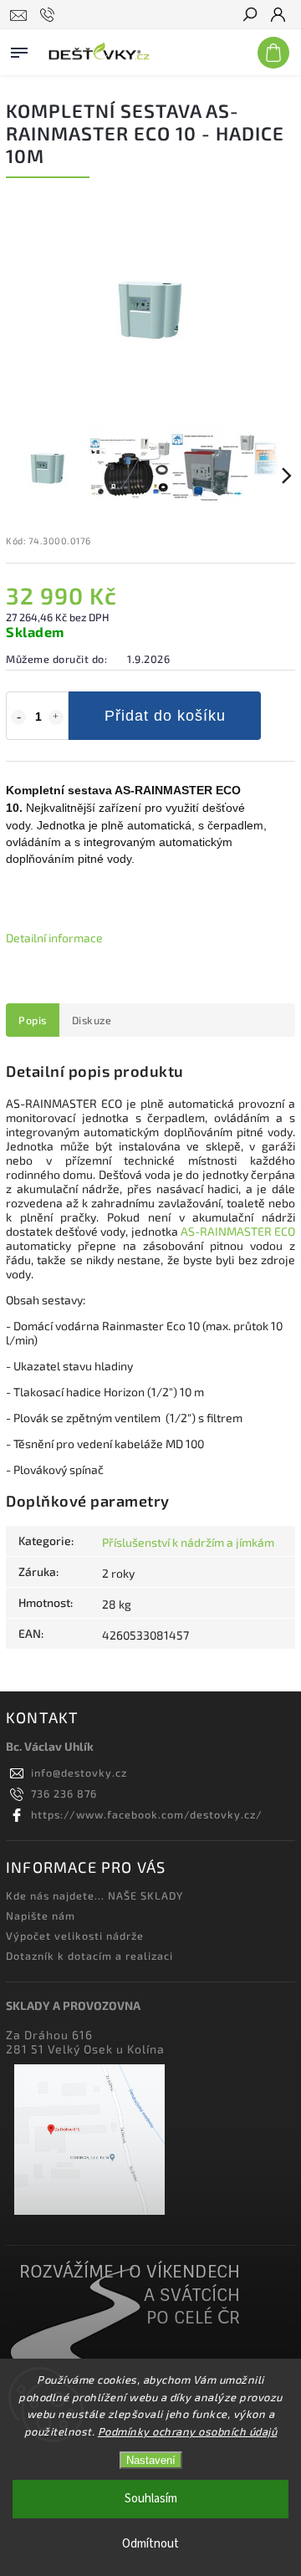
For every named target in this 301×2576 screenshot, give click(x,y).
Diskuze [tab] (92, 1020)
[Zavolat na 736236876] (50, 15)
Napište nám (41, 1915)
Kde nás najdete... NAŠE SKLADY (94, 1895)
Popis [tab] (33, 1020)
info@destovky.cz (79, 1773)
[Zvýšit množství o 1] (56, 717)
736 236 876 (64, 1793)
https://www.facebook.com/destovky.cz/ (147, 1814)
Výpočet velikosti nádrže (75, 1936)
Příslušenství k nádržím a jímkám (188, 1542)
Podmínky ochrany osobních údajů (188, 2431)
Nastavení (151, 2460)
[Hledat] (249, 16)
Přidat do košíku (165, 716)
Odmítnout (150, 2544)
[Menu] (19, 49)
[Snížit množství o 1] (18, 717)
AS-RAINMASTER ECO (237, 1231)
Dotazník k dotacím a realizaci (89, 1956)
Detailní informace (54, 938)
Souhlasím (151, 2499)
